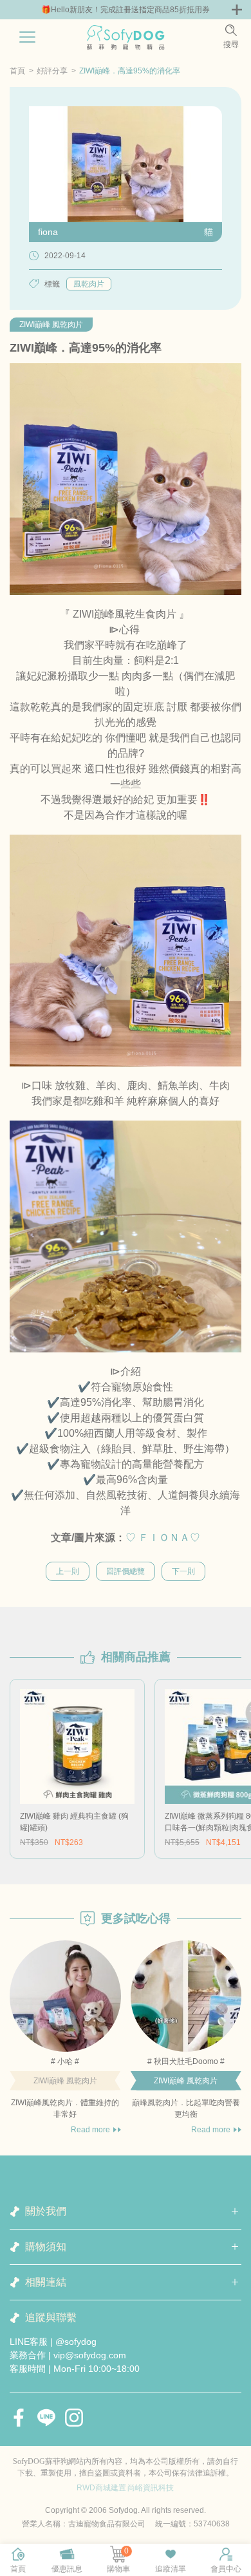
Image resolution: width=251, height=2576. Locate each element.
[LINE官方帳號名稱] (46, 2418)
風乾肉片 (89, 284)
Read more (90, 2130)
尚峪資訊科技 (151, 2488)
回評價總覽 (126, 1571)
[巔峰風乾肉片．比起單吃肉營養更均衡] (186, 1996)
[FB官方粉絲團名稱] (19, 2418)
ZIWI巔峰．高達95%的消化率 (130, 71)
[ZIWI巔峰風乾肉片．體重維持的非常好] (65, 1996)
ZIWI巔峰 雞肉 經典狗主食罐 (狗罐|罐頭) (74, 1822)
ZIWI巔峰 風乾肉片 (51, 325)
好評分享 (52, 71)
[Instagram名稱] (74, 2418)
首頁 (17, 71)
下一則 (183, 1571)
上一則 (68, 1571)
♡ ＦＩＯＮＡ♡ (163, 1538)
